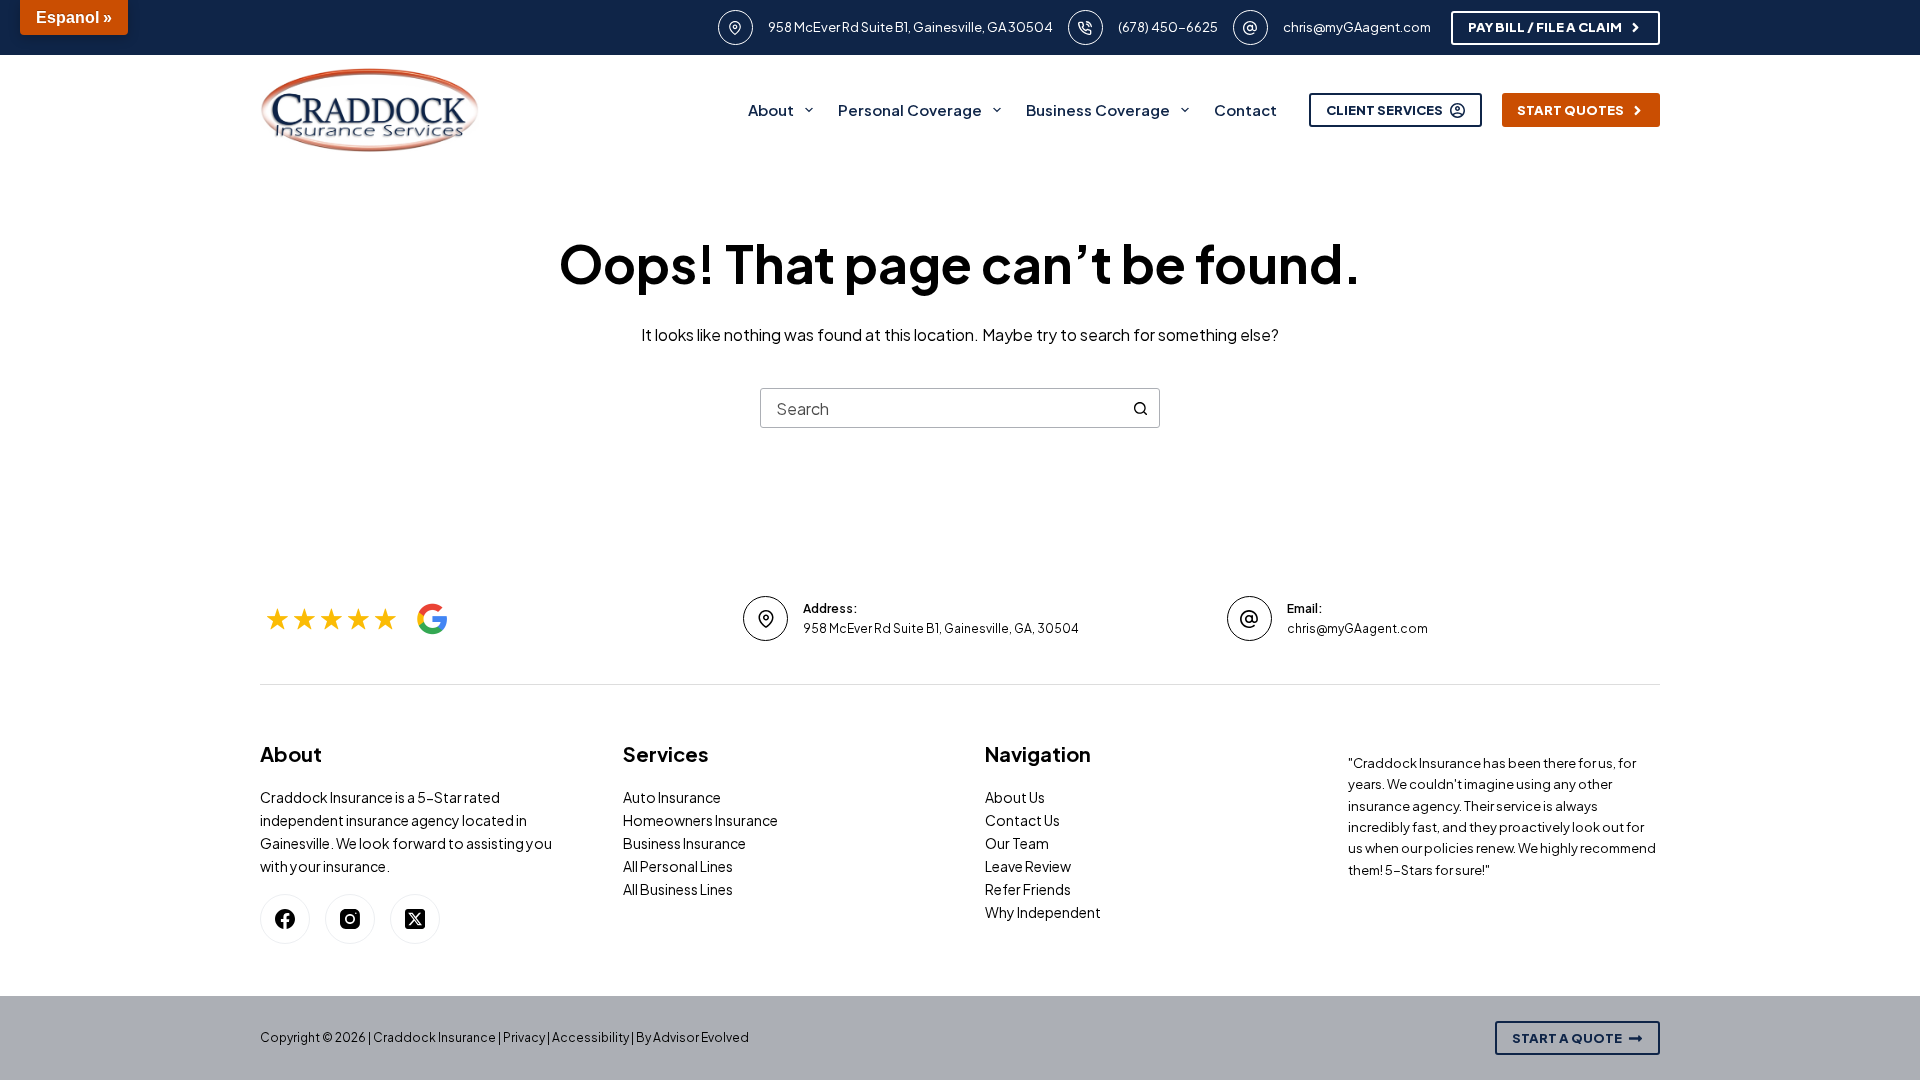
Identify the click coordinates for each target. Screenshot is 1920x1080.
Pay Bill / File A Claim (1545, 27)
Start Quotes (1570, 110)
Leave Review (1028, 866)
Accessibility (590, 1037)
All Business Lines (678, 889)
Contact (1245, 109)
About (771, 109)
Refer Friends (1028, 889)
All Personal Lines (678, 866)
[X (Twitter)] (415, 919)
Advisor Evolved (701, 1037)
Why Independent (1043, 912)
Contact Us (1022, 820)
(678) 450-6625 (1168, 27)
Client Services (1384, 110)
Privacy (524, 1037)
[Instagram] (350, 919)
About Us (1015, 797)
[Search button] (1140, 408)
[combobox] (941, 408)
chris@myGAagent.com (1357, 27)
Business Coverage (1098, 109)
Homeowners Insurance (700, 820)
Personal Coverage (910, 109)
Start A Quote (1567, 1038)
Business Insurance (684, 843)
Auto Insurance (672, 797)
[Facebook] (285, 919)
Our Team (1017, 843)
